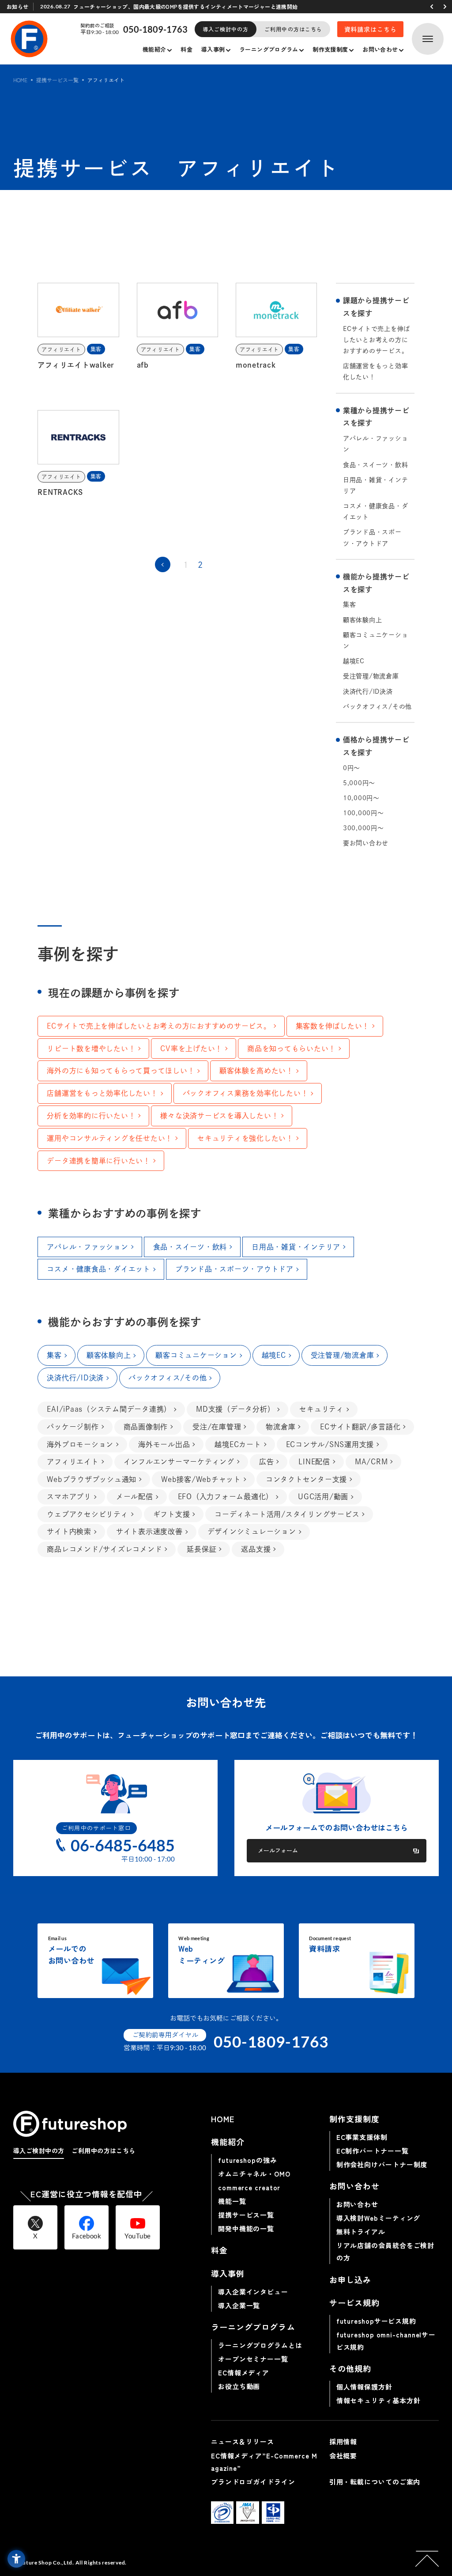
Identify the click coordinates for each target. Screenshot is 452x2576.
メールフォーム (278, 1850)
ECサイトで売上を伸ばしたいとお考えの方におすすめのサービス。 (377, 340)
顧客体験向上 (363, 620)
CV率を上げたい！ (191, 1049)
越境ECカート (238, 1444)
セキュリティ (322, 1409)
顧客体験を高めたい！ (256, 1071)
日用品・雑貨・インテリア (376, 485)
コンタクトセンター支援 (306, 1479)
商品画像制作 (146, 1427)
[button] (432, 7)
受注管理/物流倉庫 (371, 676)
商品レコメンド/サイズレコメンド (104, 1549)
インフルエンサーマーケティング (179, 1462)
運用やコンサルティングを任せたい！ (110, 1138)
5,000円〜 (359, 783)
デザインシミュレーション (252, 1531)
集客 (350, 604)
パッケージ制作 (73, 1427)
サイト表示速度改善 (149, 1531)
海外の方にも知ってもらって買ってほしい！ (121, 1071)
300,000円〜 (363, 828)
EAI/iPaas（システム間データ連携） (109, 1409)
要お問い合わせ (366, 843)
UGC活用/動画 (323, 1497)
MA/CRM (371, 1462)
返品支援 (256, 1549)
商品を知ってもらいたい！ (292, 1049)
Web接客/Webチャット (201, 1479)
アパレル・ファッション (376, 444)
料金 (186, 49)
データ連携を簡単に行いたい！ (99, 1161)
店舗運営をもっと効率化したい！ (376, 371)
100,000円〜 (363, 813)
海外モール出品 (164, 1444)
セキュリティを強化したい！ (245, 1138)
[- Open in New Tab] (222, 2513)
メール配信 (135, 1497)
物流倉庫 (281, 1427)
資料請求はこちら (371, 29)
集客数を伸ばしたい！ (333, 1026)
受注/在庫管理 (217, 1427)
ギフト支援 (172, 1514)
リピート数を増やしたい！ (91, 1049)
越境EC (354, 661)
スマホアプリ (69, 1497)
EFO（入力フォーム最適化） (226, 1497)
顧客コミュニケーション (376, 640)
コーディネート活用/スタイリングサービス (287, 1514)
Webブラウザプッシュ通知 (92, 1479)
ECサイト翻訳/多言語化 (360, 1427)
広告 (267, 1462)
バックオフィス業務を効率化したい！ (246, 1093)
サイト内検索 (69, 1531)
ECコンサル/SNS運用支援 (330, 1444)
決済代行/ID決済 (368, 691)
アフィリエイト (73, 1462)
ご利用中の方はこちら (293, 29)
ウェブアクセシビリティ (87, 1514)
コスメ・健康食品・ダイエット (376, 511)
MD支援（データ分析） (235, 1409)
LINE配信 (314, 1462)
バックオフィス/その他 (377, 707)
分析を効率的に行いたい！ (91, 1116)
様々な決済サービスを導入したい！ (219, 1116)
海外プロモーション (80, 1444)
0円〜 (352, 768)
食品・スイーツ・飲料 (376, 465)
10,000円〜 (361, 798)
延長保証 (202, 1549)
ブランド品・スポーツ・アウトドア (372, 538)
